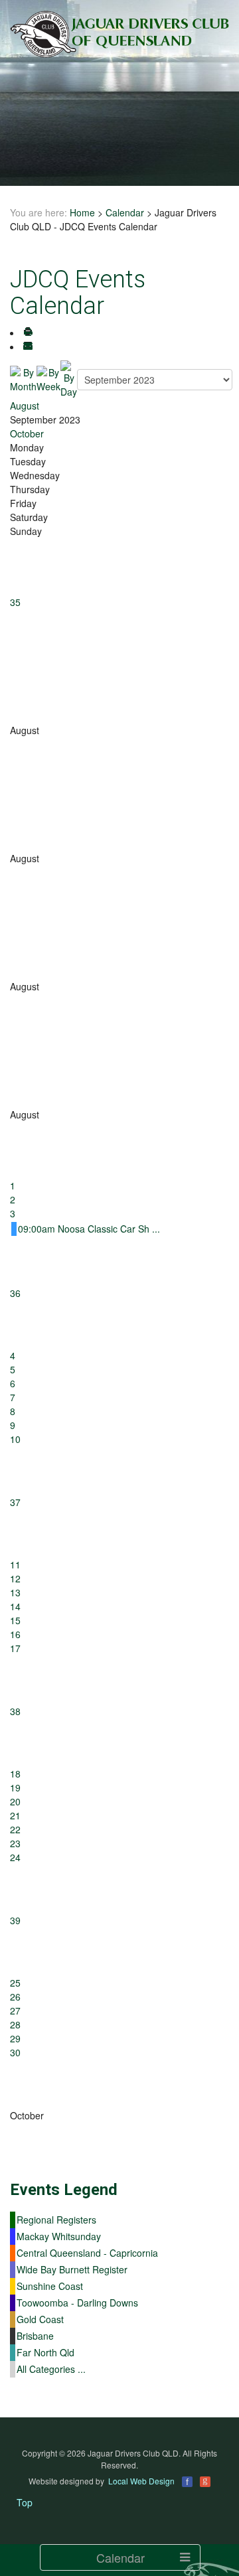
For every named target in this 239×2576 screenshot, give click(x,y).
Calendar (125, 212)
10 (15, 1439)
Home (82, 212)
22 (15, 1829)
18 (15, 1774)
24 (15, 1857)
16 (15, 1634)
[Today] (69, 378)
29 (15, 2038)
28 (15, 2024)
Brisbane (35, 2336)
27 (15, 2010)
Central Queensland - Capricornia (87, 2253)
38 (15, 1711)
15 (15, 1620)
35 (15, 602)
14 (15, 1606)
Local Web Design (141, 2481)
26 (15, 1997)
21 (15, 1815)
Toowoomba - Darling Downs (77, 2303)
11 (15, 1564)
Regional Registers (56, 2220)
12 (15, 1578)
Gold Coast (40, 2319)
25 (15, 1983)
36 (15, 1293)
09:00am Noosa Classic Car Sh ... (89, 1229)
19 (15, 1787)
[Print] (28, 333)
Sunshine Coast (50, 2286)
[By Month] (23, 378)
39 (15, 1920)
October (27, 433)
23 (15, 1843)
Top (25, 2502)
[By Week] (48, 378)
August (25, 406)
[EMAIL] (28, 346)
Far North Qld (45, 2352)
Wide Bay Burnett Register (72, 2269)
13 (15, 1592)
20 (15, 1801)
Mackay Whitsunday (59, 2236)
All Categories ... (51, 2369)
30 (15, 2052)
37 (15, 1502)
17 (15, 1648)
